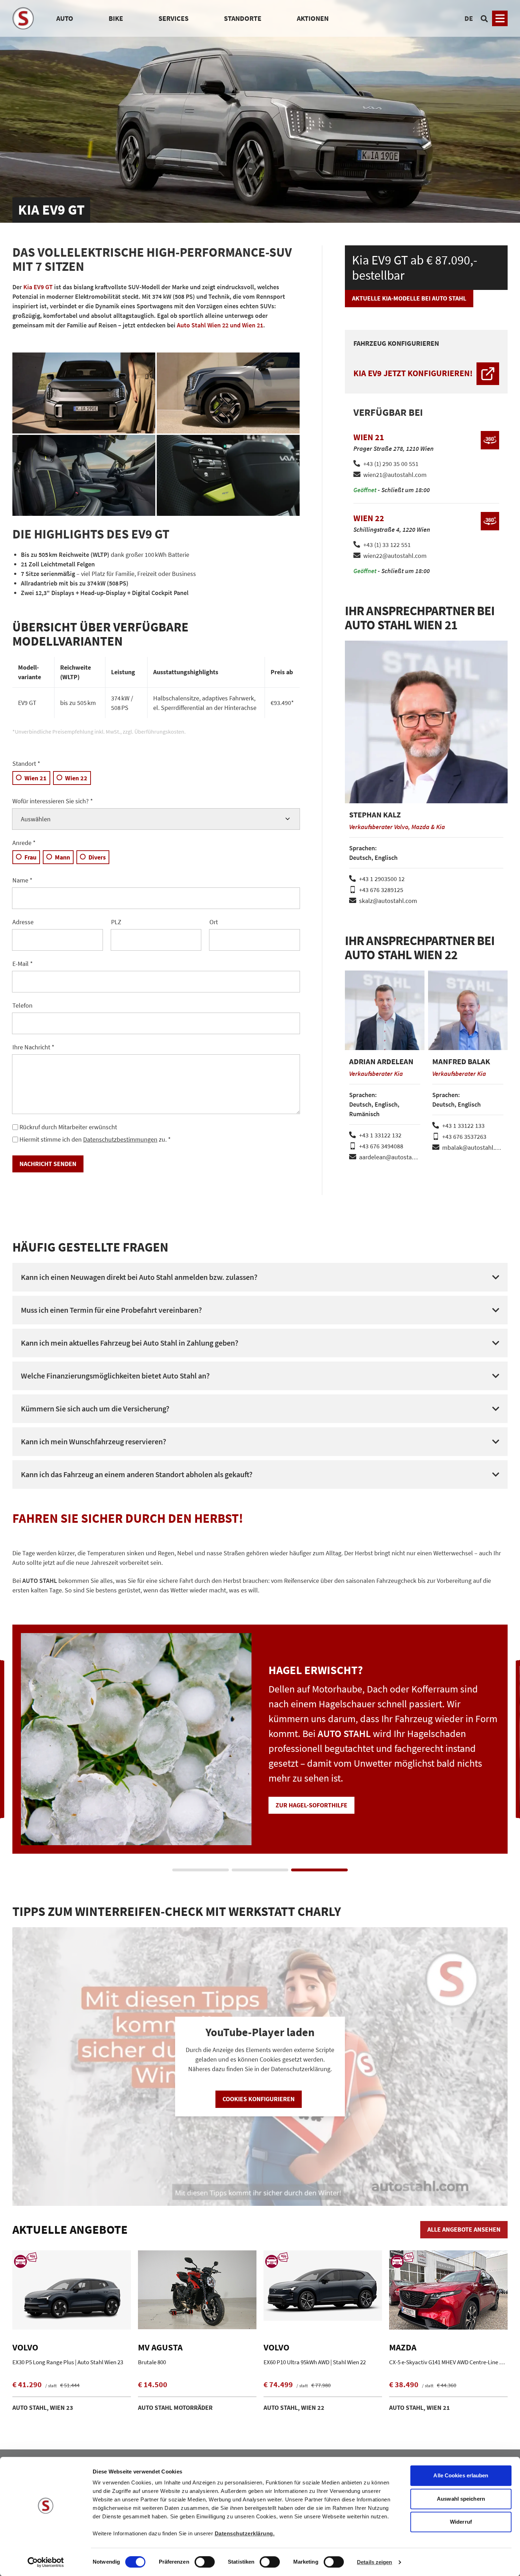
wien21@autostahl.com (395, 475)
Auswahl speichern (461, 2499)
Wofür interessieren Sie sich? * (53, 801)
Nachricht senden (48, 1164)
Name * (22, 880)
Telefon (22, 1005)
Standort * (26, 764)
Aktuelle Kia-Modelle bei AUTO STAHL (409, 298)
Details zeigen (374, 2562)
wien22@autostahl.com (395, 556)
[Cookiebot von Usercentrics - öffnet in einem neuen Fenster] (46, 2562)
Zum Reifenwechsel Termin (318, 1790)
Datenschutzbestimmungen (120, 1139)
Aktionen (313, 18)
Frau (30, 857)
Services (174, 18)
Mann (62, 857)
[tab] (201, 1870)
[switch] (205, 2563)
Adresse (23, 922)
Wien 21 (36, 778)
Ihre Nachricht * (33, 1047)
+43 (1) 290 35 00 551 (391, 464)
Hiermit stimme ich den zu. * (95, 1139)
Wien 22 (76, 778)
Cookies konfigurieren (259, 2099)
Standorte (243, 18)
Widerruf (461, 2522)
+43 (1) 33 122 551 (387, 545)
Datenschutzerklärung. (245, 2533)
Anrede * (24, 843)
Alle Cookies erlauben (461, 2475)
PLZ (116, 922)
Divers (97, 857)
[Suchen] (484, 18)
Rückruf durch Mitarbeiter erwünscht (68, 1127)
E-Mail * (23, 964)
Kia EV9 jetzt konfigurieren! (413, 373)
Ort (214, 922)
